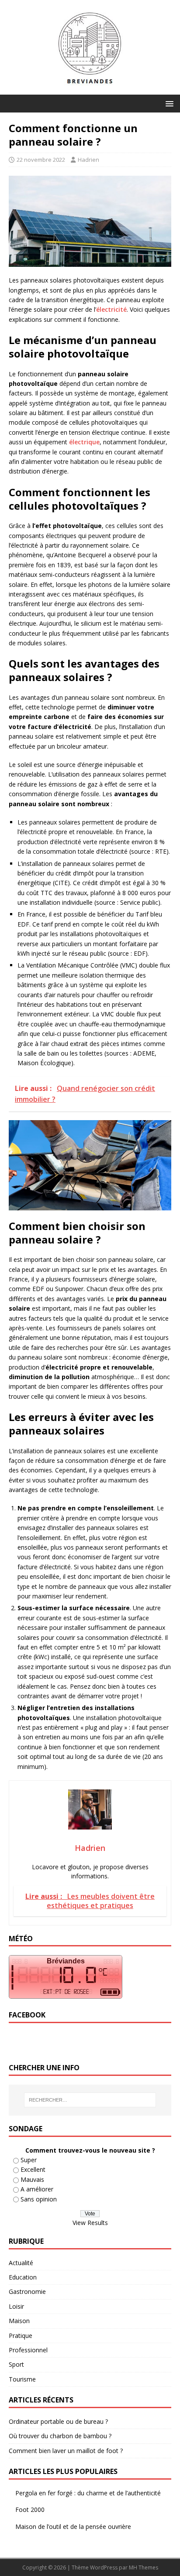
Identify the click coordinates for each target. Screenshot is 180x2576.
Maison (19, 2321)
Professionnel (28, 2350)
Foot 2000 (30, 2510)
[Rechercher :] (90, 2100)
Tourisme (22, 2379)
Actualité (21, 2263)
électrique (84, 442)
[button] (168, 103)
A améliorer (37, 2189)
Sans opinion (39, 2199)
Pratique (21, 2336)
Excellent (33, 2169)
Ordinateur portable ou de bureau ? (58, 2421)
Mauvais (32, 2179)
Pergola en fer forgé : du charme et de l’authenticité (88, 2493)
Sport (16, 2364)
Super (29, 2160)
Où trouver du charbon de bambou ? (60, 2436)
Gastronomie (27, 2291)
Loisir (16, 2306)
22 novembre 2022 (41, 160)
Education (23, 2277)
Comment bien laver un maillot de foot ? (66, 2451)
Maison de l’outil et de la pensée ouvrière (73, 2527)
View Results (90, 2223)
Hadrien (88, 160)
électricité (111, 309)
